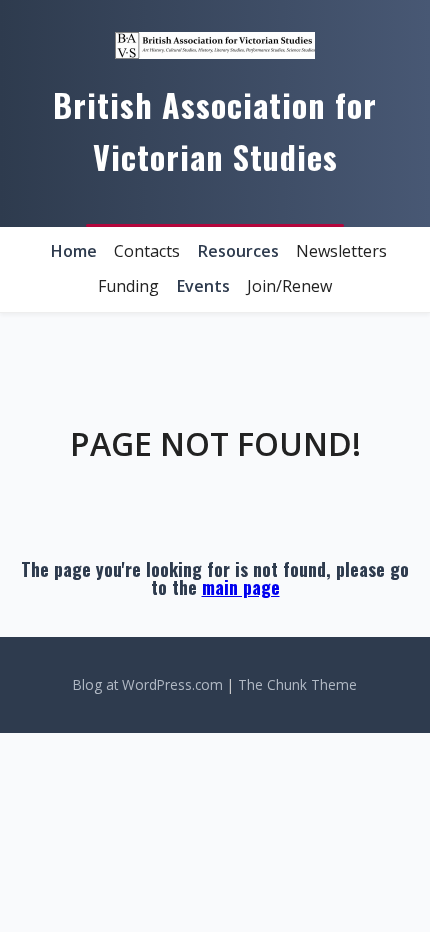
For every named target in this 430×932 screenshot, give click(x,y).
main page (241, 587)
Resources (238, 251)
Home (74, 251)
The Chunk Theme (297, 684)
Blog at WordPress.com (148, 684)
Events (203, 286)
